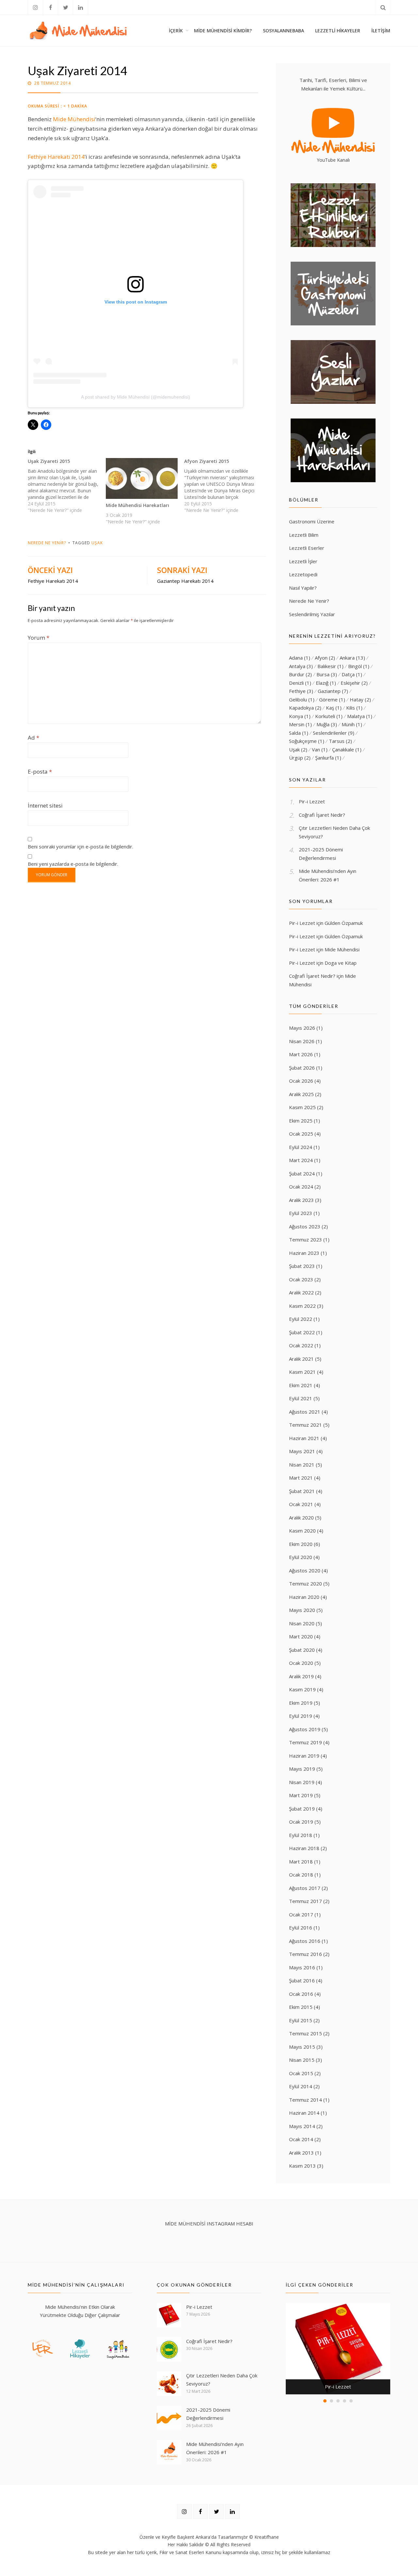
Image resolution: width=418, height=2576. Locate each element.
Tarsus (340, 741)
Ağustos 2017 (305, 1888)
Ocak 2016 (301, 1994)
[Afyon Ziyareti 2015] (223, 486)
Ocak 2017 (301, 1914)
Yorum (39, 638)
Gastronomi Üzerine (312, 521)
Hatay (360, 699)
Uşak (97, 543)
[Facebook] (50, 7)
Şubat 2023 (302, 1266)
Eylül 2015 (301, 2020)
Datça (352, 674)
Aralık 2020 (301, 1518)
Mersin (300, 724)
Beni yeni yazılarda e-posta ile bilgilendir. (73, 864)
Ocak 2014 (301, 2139)
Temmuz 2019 (305, 1742)
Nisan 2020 (302, 1623)
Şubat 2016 (302, 1980)
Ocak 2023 (301, 1279)
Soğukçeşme (307, 741)
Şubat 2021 (302, 1491)
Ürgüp (300, 758)
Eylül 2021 (301, 1398)
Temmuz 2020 (305, 1583)
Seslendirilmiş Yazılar (312, 614)
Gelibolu (302, 699)
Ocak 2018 (301, 1875)
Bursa (327, 674)
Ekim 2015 (301, 2007)
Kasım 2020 (302, 1531)
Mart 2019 (301, 1795)
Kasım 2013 (302, 2166)
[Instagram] (35, 7)
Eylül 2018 (301, 1835)
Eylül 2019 (301, 1716)
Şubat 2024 (302, 1173)
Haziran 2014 (304, 2113)
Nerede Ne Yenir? (47, 543)
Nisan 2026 (302, 1041)
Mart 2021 (301, 1478)
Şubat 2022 (302, 1332)
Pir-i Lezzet (312, 801)
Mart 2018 (301, 1862)
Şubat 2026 (302, 1068)
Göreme (332, 699)
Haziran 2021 (304, 1438)
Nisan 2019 (302, 1782)
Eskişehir (354, 683)
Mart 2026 (301, 1054)
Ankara (352, 658)
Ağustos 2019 (305, 1729)
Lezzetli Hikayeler (338, 31)
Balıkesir (330, 666)
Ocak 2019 (301, 1822)
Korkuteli (329, 716)
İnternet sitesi (45, 805)
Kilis (354, 708)
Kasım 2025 (302, 1107)
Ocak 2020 (301, 1663)
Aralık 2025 (301, 1094)
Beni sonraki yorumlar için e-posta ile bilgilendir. (80, 846)
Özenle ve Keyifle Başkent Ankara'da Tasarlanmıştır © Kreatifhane (209, 2537)
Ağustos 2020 (305, 1570)
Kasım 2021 (302, 1372)
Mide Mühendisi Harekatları (137, 505)
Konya (300, 716)
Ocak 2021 (301, 1504)
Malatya (360, 716)
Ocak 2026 (301, 1081)
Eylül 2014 (301, 2086)
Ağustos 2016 (305, 1941)
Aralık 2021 (301, 1359)
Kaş (334, 708)
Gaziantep (333, 691)
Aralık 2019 (301, 1676)
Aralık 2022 (301, 1292)
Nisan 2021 (302, 1465)
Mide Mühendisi (74, 119)
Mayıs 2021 (302, 1451)
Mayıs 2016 (302, 1967)
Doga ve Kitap (341, 963)
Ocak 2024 (301, 1187)
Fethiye (301, 691)
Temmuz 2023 (305, 1239)
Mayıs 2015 (302, 2047)
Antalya (301, 666)
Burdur (300, 674)
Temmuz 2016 (305, 1954)
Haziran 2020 (304, 1597)
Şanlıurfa (328, 758)
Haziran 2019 (304, 1756)
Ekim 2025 (301, 1121)
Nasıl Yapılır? (303, 588)
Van (320, 749)
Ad (33, 738)
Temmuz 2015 (305, 2033)
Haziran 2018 (304, 1848)
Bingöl (359, 666)
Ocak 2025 (301, 1134)
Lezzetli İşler (303, 561)
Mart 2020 (301, 1636)
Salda (299, 733)
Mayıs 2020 (302, 1610)
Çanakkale (347, 749)
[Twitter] (65, 7)
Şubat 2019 (302, 1809)
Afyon (325, 658)
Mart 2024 (301, 1160)
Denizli (300, 683)
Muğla (327, 724)
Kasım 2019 (302, 1689)
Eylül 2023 (301, 1213)
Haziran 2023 (304, 1253)
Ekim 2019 (301, 1703)
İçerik (176, 31)
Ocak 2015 (301, 2073)
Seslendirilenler (334, 733)
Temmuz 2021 (305, 1425)
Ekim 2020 (301, 1544)
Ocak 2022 (301, 1345)
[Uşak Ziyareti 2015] (67, 486)
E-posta (40, 771)
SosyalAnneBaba (283, 31)
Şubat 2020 (302, 1650)
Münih (352, 724)
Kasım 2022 (302, 1306)
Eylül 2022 (301, 1319)
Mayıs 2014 (302, 2126)
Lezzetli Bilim (304, 535)
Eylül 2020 (301, 1557)
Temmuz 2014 (305, 2100)
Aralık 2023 (301, 1200)
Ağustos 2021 (305, 1412)
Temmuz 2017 (305, 1901)
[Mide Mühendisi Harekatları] (142, 478)
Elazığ (326, 683)
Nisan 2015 (302, 2060)
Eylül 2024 (301, 1147)
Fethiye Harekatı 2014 (56, 157)
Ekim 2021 (301, 1385)
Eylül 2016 (301, 1928)
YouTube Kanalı (333, 160)
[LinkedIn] (80, 7)
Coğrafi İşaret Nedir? (322, 815)
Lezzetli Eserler (307, 548)
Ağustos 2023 (305, 1226)
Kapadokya (305, 708)
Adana (300, 658)
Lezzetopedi (303, 574)
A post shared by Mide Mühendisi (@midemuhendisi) (136, 397)
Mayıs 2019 (302, 1769)
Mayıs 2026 (302, 1028)
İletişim (381, 31)
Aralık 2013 (301, 2153)
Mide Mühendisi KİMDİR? (223, 31)
